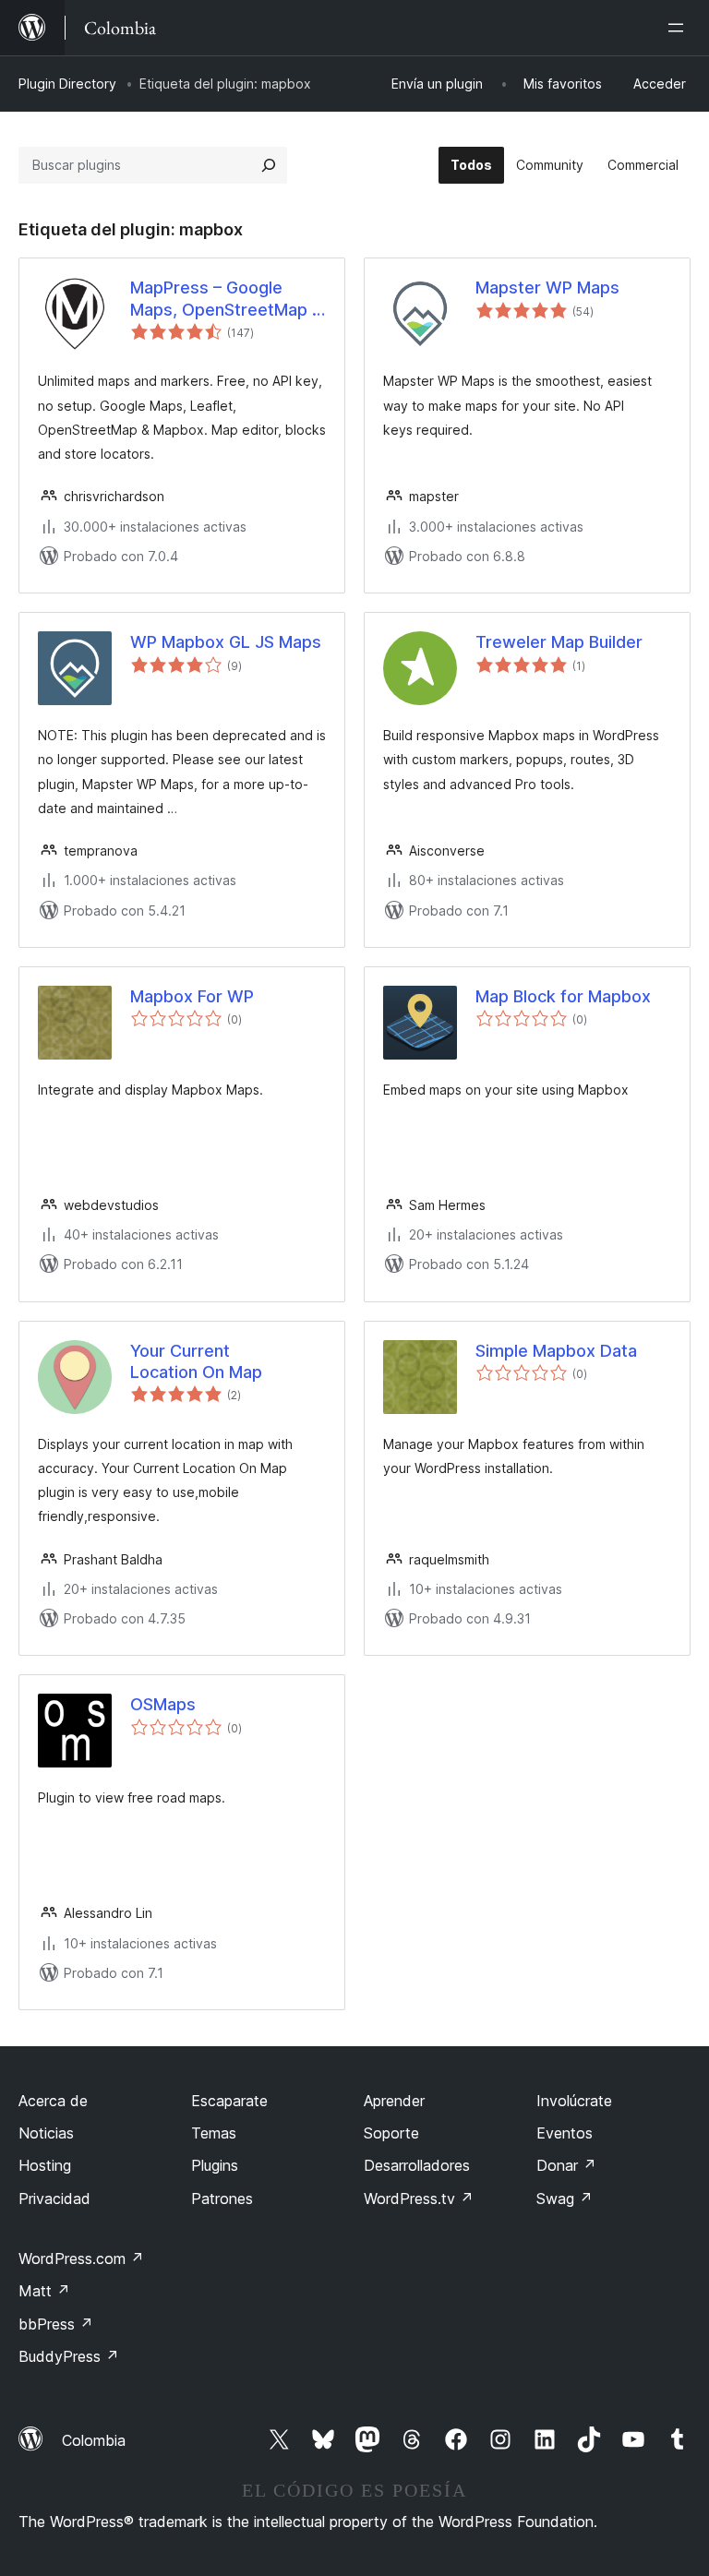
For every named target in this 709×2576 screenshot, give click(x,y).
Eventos (565, 2133)
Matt (44, 2291)
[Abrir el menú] (679, 28)
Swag (565, 2199)
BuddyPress (69, 2356)
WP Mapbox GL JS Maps (226, 642)
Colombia (94, 2440)
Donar (566, 2165)
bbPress (56, 2324)
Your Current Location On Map (196, 1361)
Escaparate (229, 2101)
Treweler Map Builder (559, 642)
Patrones (222, 2199)
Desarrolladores (417, 2165)
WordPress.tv (419, 2199)
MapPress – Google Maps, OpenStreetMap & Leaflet (227, 299)
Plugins (215, 2165)
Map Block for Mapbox (563, 996)
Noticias (46, 2133)
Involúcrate (574, 2101)
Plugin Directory (67, 84)
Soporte (391, 2133)
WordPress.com (81, 2258)
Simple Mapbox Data (556, 1351)
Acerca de (53, 2101)
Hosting (45, 2165)
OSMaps (163, 1704)
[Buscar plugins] (269, 165)
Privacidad (54, 2199)
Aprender (394, 2101)
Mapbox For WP (192, 996)
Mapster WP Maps (547, 288)
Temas (214, 2133)
